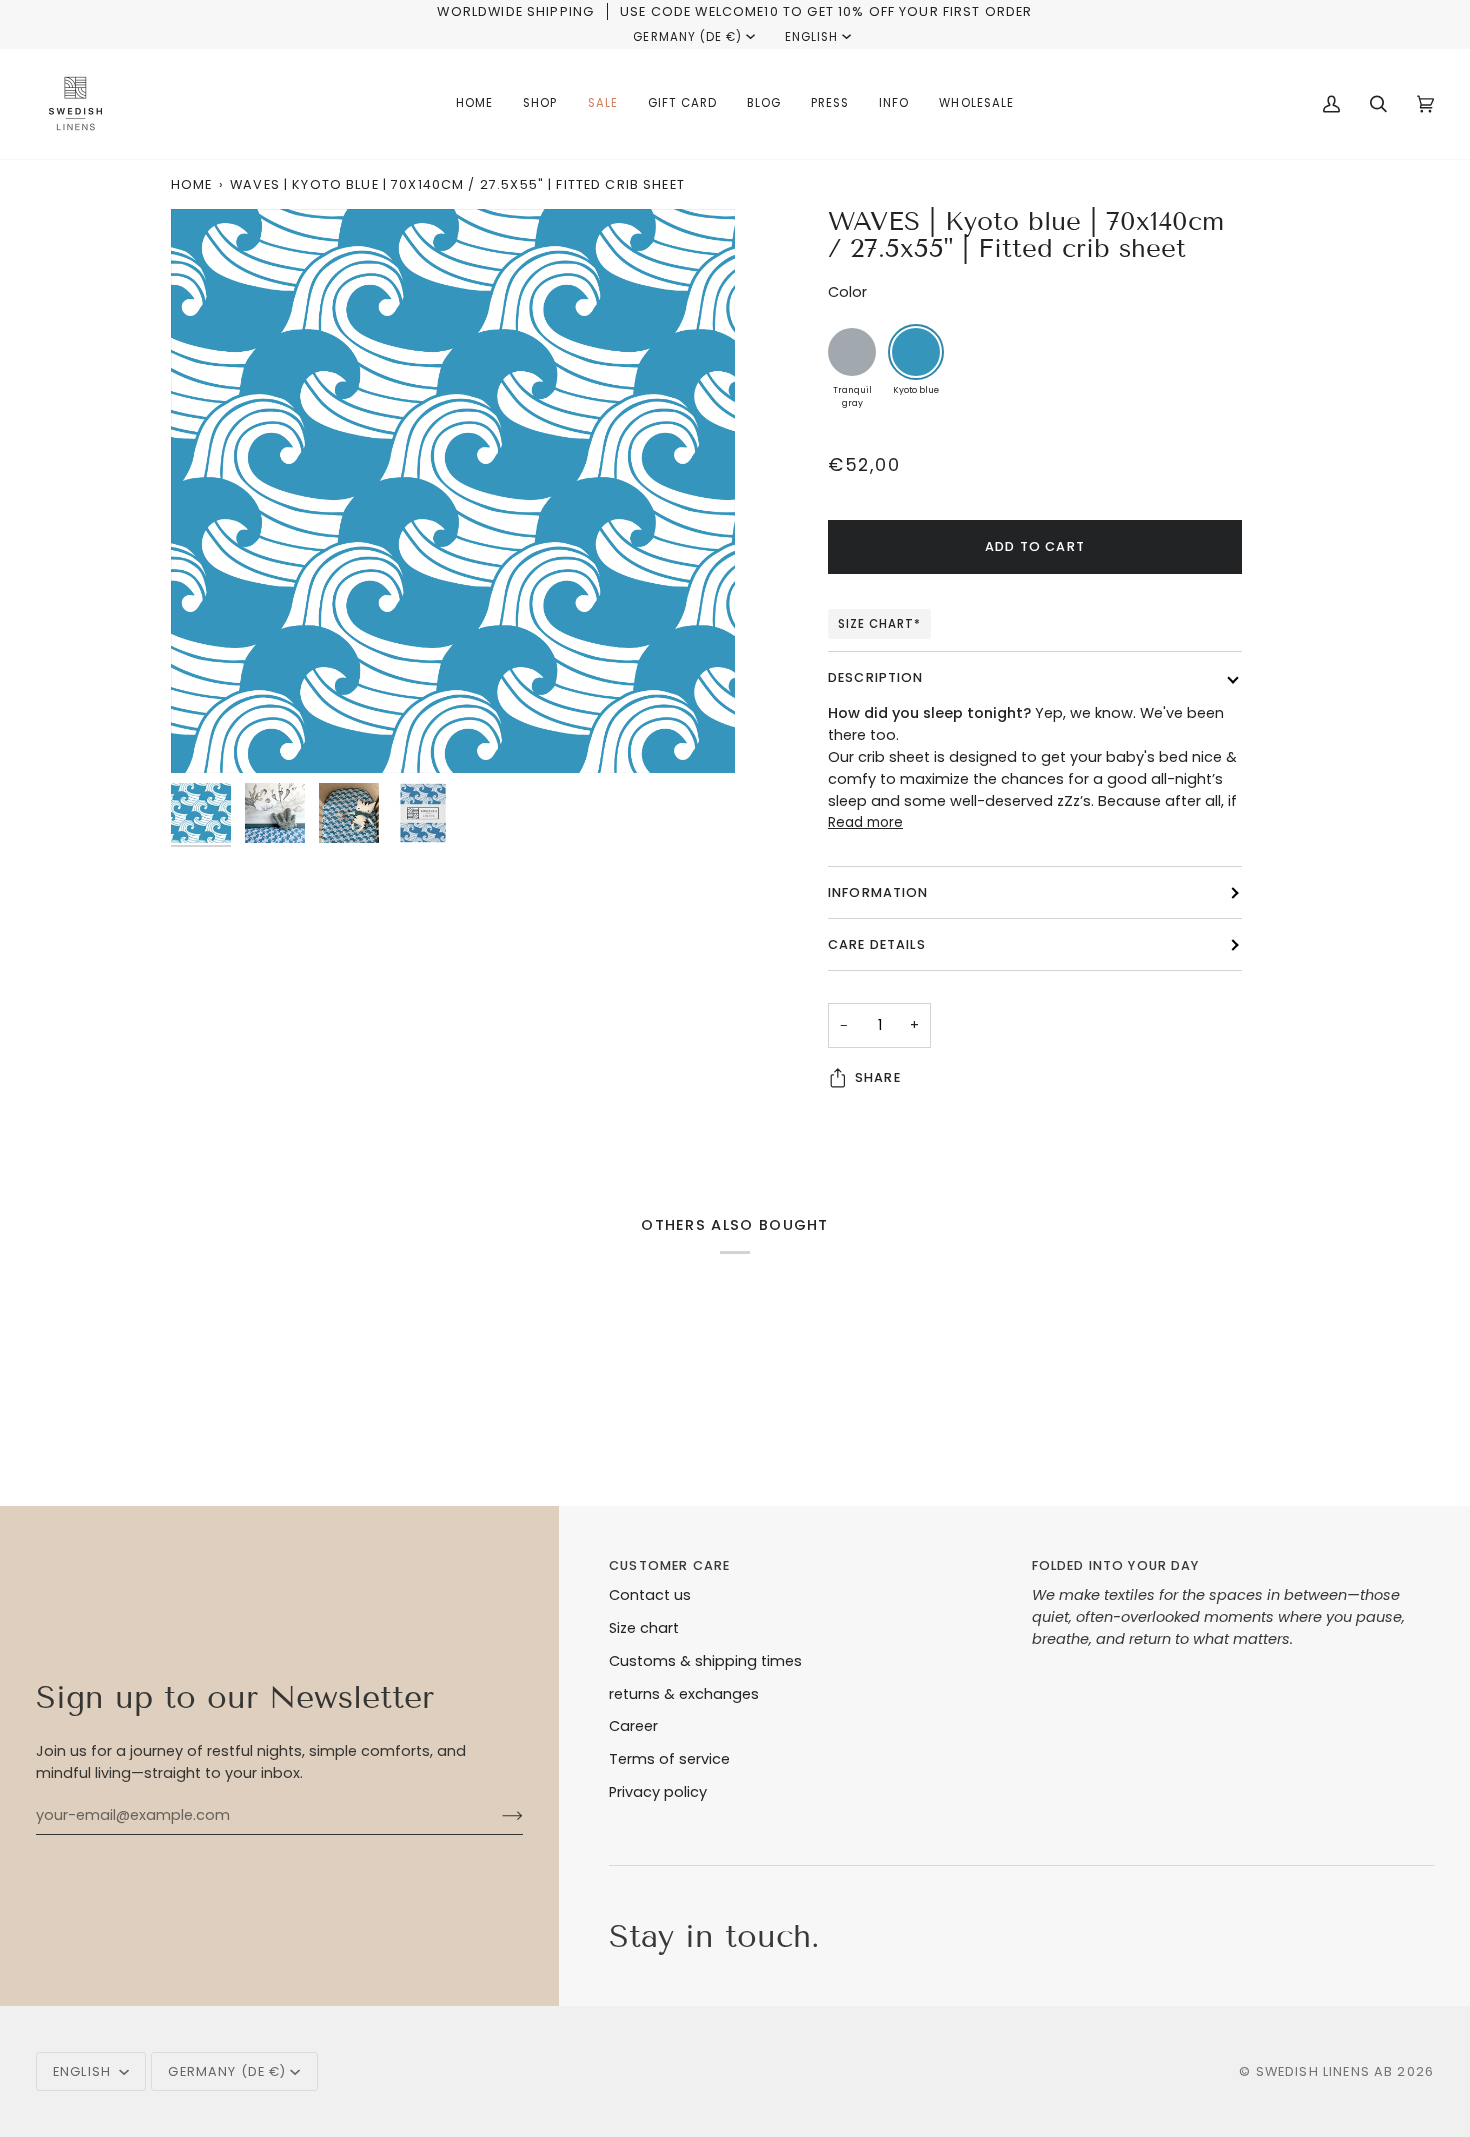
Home (192, 184)
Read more (865, 822)
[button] (540, 104)
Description (876, 677)
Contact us (650, 1595)
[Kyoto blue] (916, 352)
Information (878, 892)
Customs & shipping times (705, 1661)
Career (633, 1726)
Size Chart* (879, 624)
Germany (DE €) (687, 37)
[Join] (496, 1815)
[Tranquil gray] (852, 352)
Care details (877, 944)
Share (878, 1077)
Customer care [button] (669, 1565)
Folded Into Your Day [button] (1116, 1565)
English (811, 37)
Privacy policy (658, 1792)
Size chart (644, 1628)
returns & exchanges (684, 1694)
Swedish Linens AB (1325, 2071)
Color (847, 292)
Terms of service (669, 1759)
